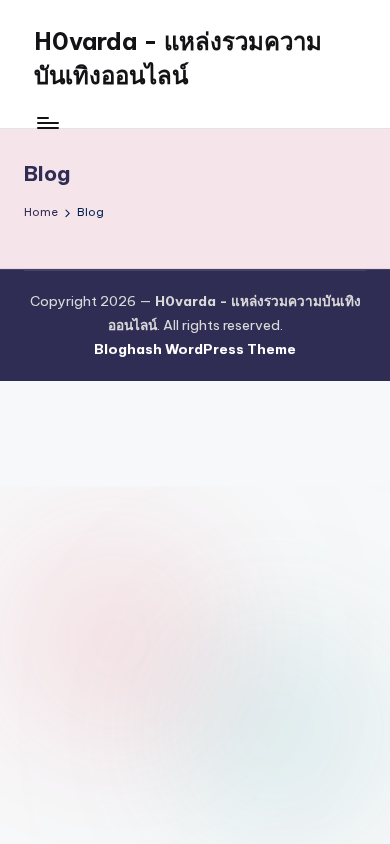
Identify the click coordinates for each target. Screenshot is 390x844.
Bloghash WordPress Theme (195, 349)
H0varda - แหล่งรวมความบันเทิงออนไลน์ (178, 58)
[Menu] (47, 122)
